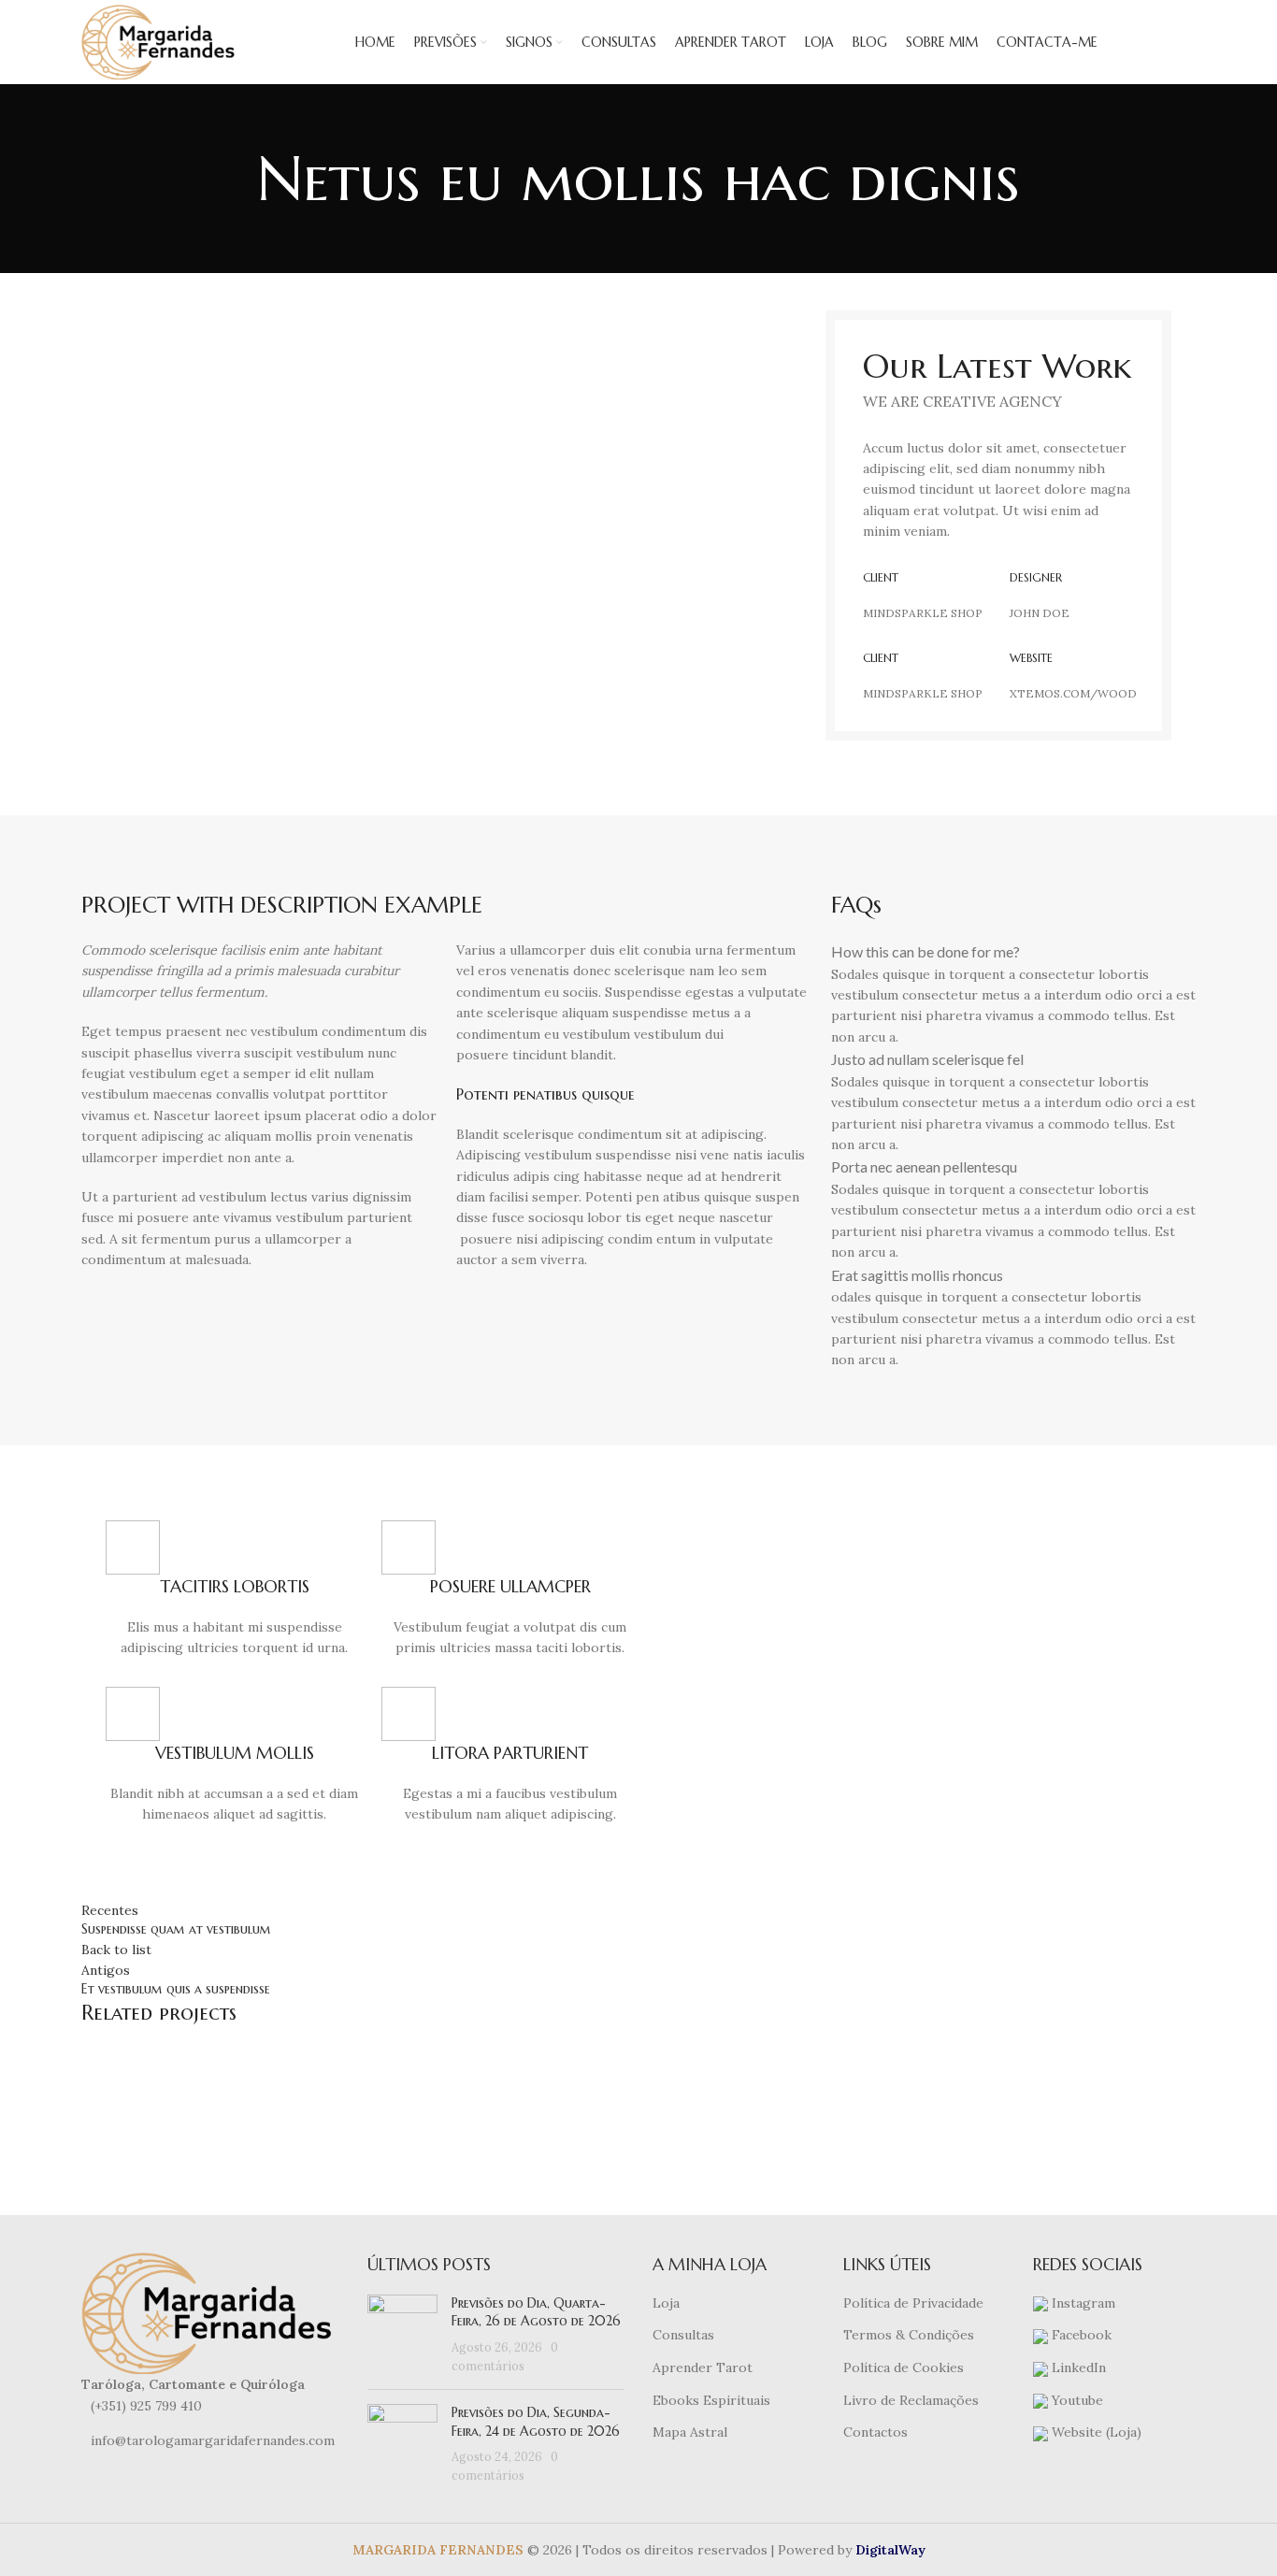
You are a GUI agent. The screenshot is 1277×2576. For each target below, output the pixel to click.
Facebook (1080, 2335)
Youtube (1076, 2400)
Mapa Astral (690, 2432)
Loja (666, 2303)
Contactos (875, 2432)
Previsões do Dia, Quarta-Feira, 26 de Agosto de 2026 (536, 2312)
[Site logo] (160, 41)
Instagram (1082, 2303)
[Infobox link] (234, 1590)
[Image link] (210, 2312)
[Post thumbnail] (402, 2335)
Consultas (683, 2335)
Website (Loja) (1095, 2432)
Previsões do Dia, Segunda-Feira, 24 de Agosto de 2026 (536, 2422)
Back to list (116, 1950)
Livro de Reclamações (911, 2400)
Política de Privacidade (913, 2303)
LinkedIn (1077, 2367)
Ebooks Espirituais (711, 2400)
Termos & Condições (909, 2335)
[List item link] (210, 2406)
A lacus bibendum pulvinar (213, 2108)
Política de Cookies (904, 2367)
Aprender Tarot (703, 2367)
